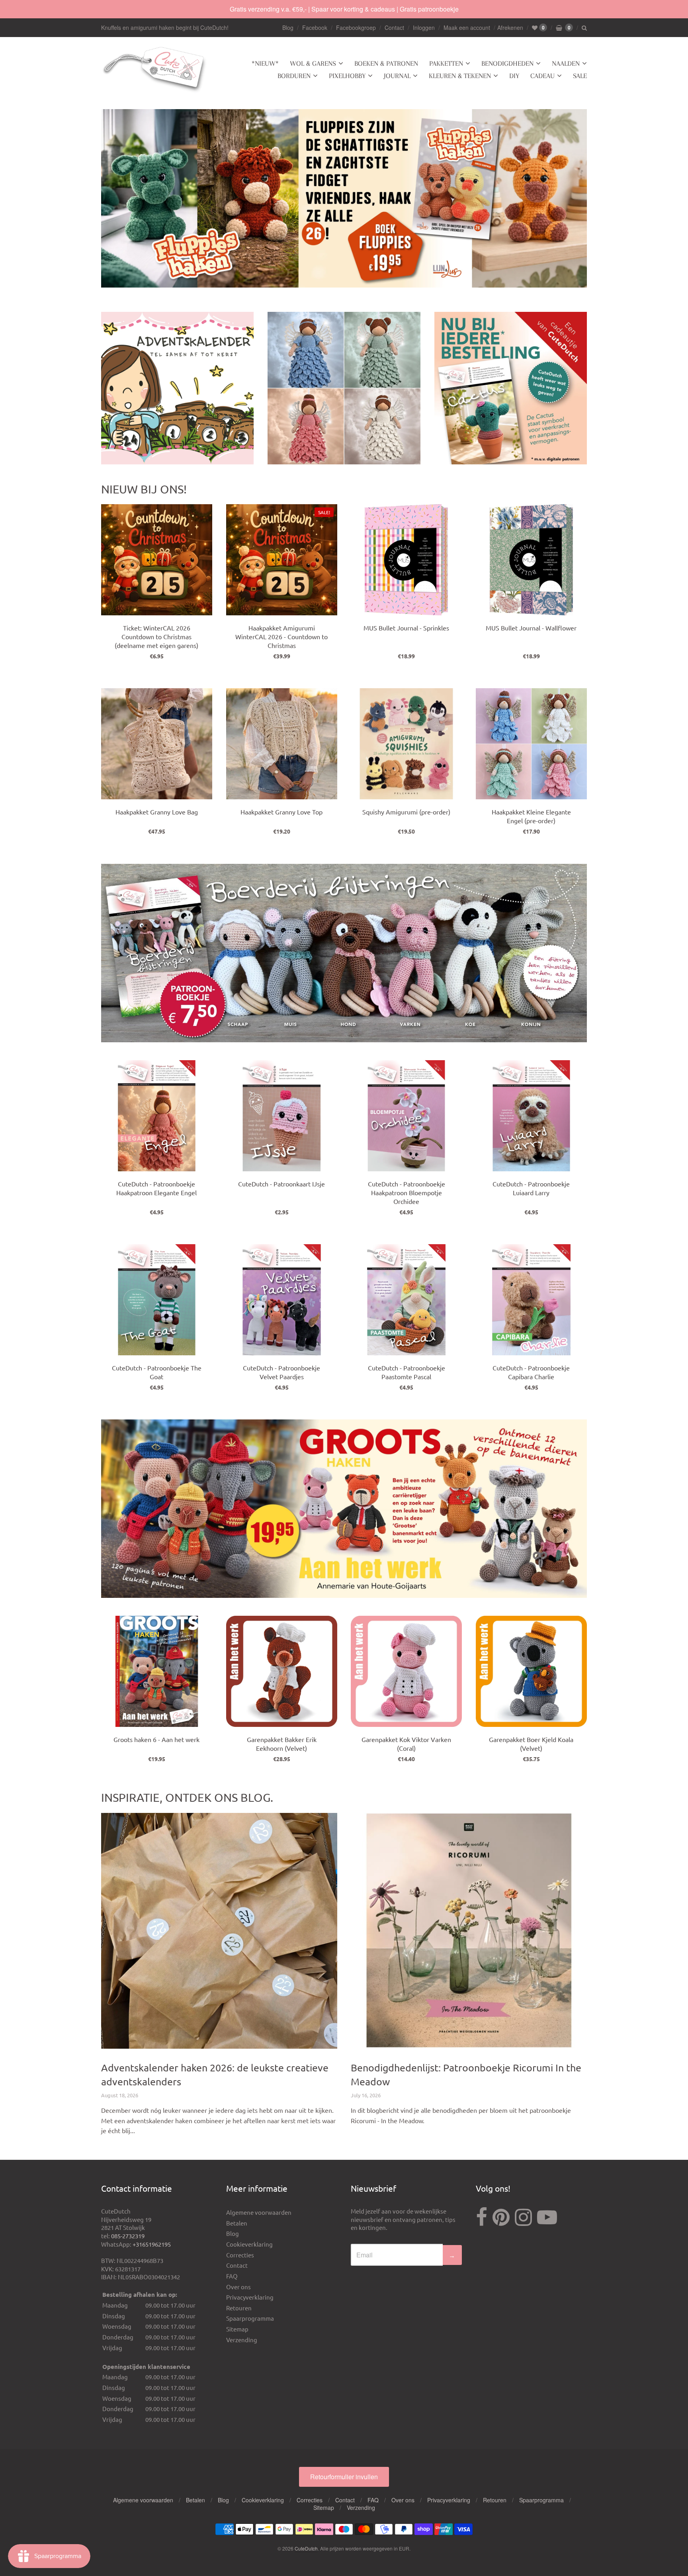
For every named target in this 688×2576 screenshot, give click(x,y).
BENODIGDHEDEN (507, 63)
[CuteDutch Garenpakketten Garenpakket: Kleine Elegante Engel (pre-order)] (531, 744)
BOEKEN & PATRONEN (386, 63)
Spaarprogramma (250, 2318)
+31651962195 (152, 2244)
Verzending (242, 2340)
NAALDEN (566, 63)
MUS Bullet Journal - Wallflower (531, 628)
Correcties (240, 2255)
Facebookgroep (356, 27)
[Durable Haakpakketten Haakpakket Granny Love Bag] (157, 744)
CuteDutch (306, 2548)
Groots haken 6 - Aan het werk (156, 1739)
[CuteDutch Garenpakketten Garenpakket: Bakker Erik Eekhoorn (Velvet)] (282, 1671)
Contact (394, 27)
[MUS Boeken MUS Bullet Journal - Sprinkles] (406, 560)
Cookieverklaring (249, 2244)
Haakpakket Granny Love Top (281, 812)
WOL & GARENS (313, 63)
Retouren (239, 2308)
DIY (514, 76)
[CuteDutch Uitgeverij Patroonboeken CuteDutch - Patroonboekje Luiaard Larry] (531, 1116)
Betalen (237, 2223)
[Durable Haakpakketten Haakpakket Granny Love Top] (282, 744)
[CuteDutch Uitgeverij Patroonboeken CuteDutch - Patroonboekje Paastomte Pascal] (406, 1300)
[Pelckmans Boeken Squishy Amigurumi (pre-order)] (406, 744)
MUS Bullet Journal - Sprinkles (406, 628)
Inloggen (424, 27)
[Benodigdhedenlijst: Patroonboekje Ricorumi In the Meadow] (469, 1931)
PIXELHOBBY (347, 76)
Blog (288, 27)
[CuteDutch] (155, 70)
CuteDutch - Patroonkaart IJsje (281, 1184)
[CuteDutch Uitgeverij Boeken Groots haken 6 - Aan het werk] (157, 1671)
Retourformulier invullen (344, 2477)
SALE (580, 76)
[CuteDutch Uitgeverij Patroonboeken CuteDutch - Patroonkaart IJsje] (282, 1116)
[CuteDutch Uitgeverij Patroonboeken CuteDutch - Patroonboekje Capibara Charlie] (531, 1300)
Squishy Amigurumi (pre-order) (406, 812)
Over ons (238, 2287)
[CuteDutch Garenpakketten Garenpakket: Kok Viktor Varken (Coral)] (406, 1671)
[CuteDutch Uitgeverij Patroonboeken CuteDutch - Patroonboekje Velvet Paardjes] (282, 1300)
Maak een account (467, 27)
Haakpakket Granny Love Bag (157, 812)
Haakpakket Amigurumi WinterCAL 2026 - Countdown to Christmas (281, 636)
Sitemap (237, 2329)
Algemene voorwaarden (259, 2212)
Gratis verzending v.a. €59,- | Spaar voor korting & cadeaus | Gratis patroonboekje (344, 9)
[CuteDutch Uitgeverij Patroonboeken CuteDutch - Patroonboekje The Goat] (157, 1300)
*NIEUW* (265, 63)
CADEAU (542, 76)
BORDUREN (294, 76)
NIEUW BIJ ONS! (144, 489)
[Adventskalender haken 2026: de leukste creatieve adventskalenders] (219, 1931)
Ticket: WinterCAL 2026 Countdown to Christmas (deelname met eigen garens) (156, 636)
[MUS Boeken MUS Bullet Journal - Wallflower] (531, 560)
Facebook (315, 27)
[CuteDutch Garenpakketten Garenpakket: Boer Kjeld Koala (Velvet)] (531, 1671)
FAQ (232, 2276)
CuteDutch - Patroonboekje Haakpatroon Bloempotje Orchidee (407, 1192)
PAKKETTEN (446, 63)
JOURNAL (397, 76)
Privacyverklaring (250, 2297)
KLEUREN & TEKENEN (460, 76)
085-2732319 (128, 2236)
